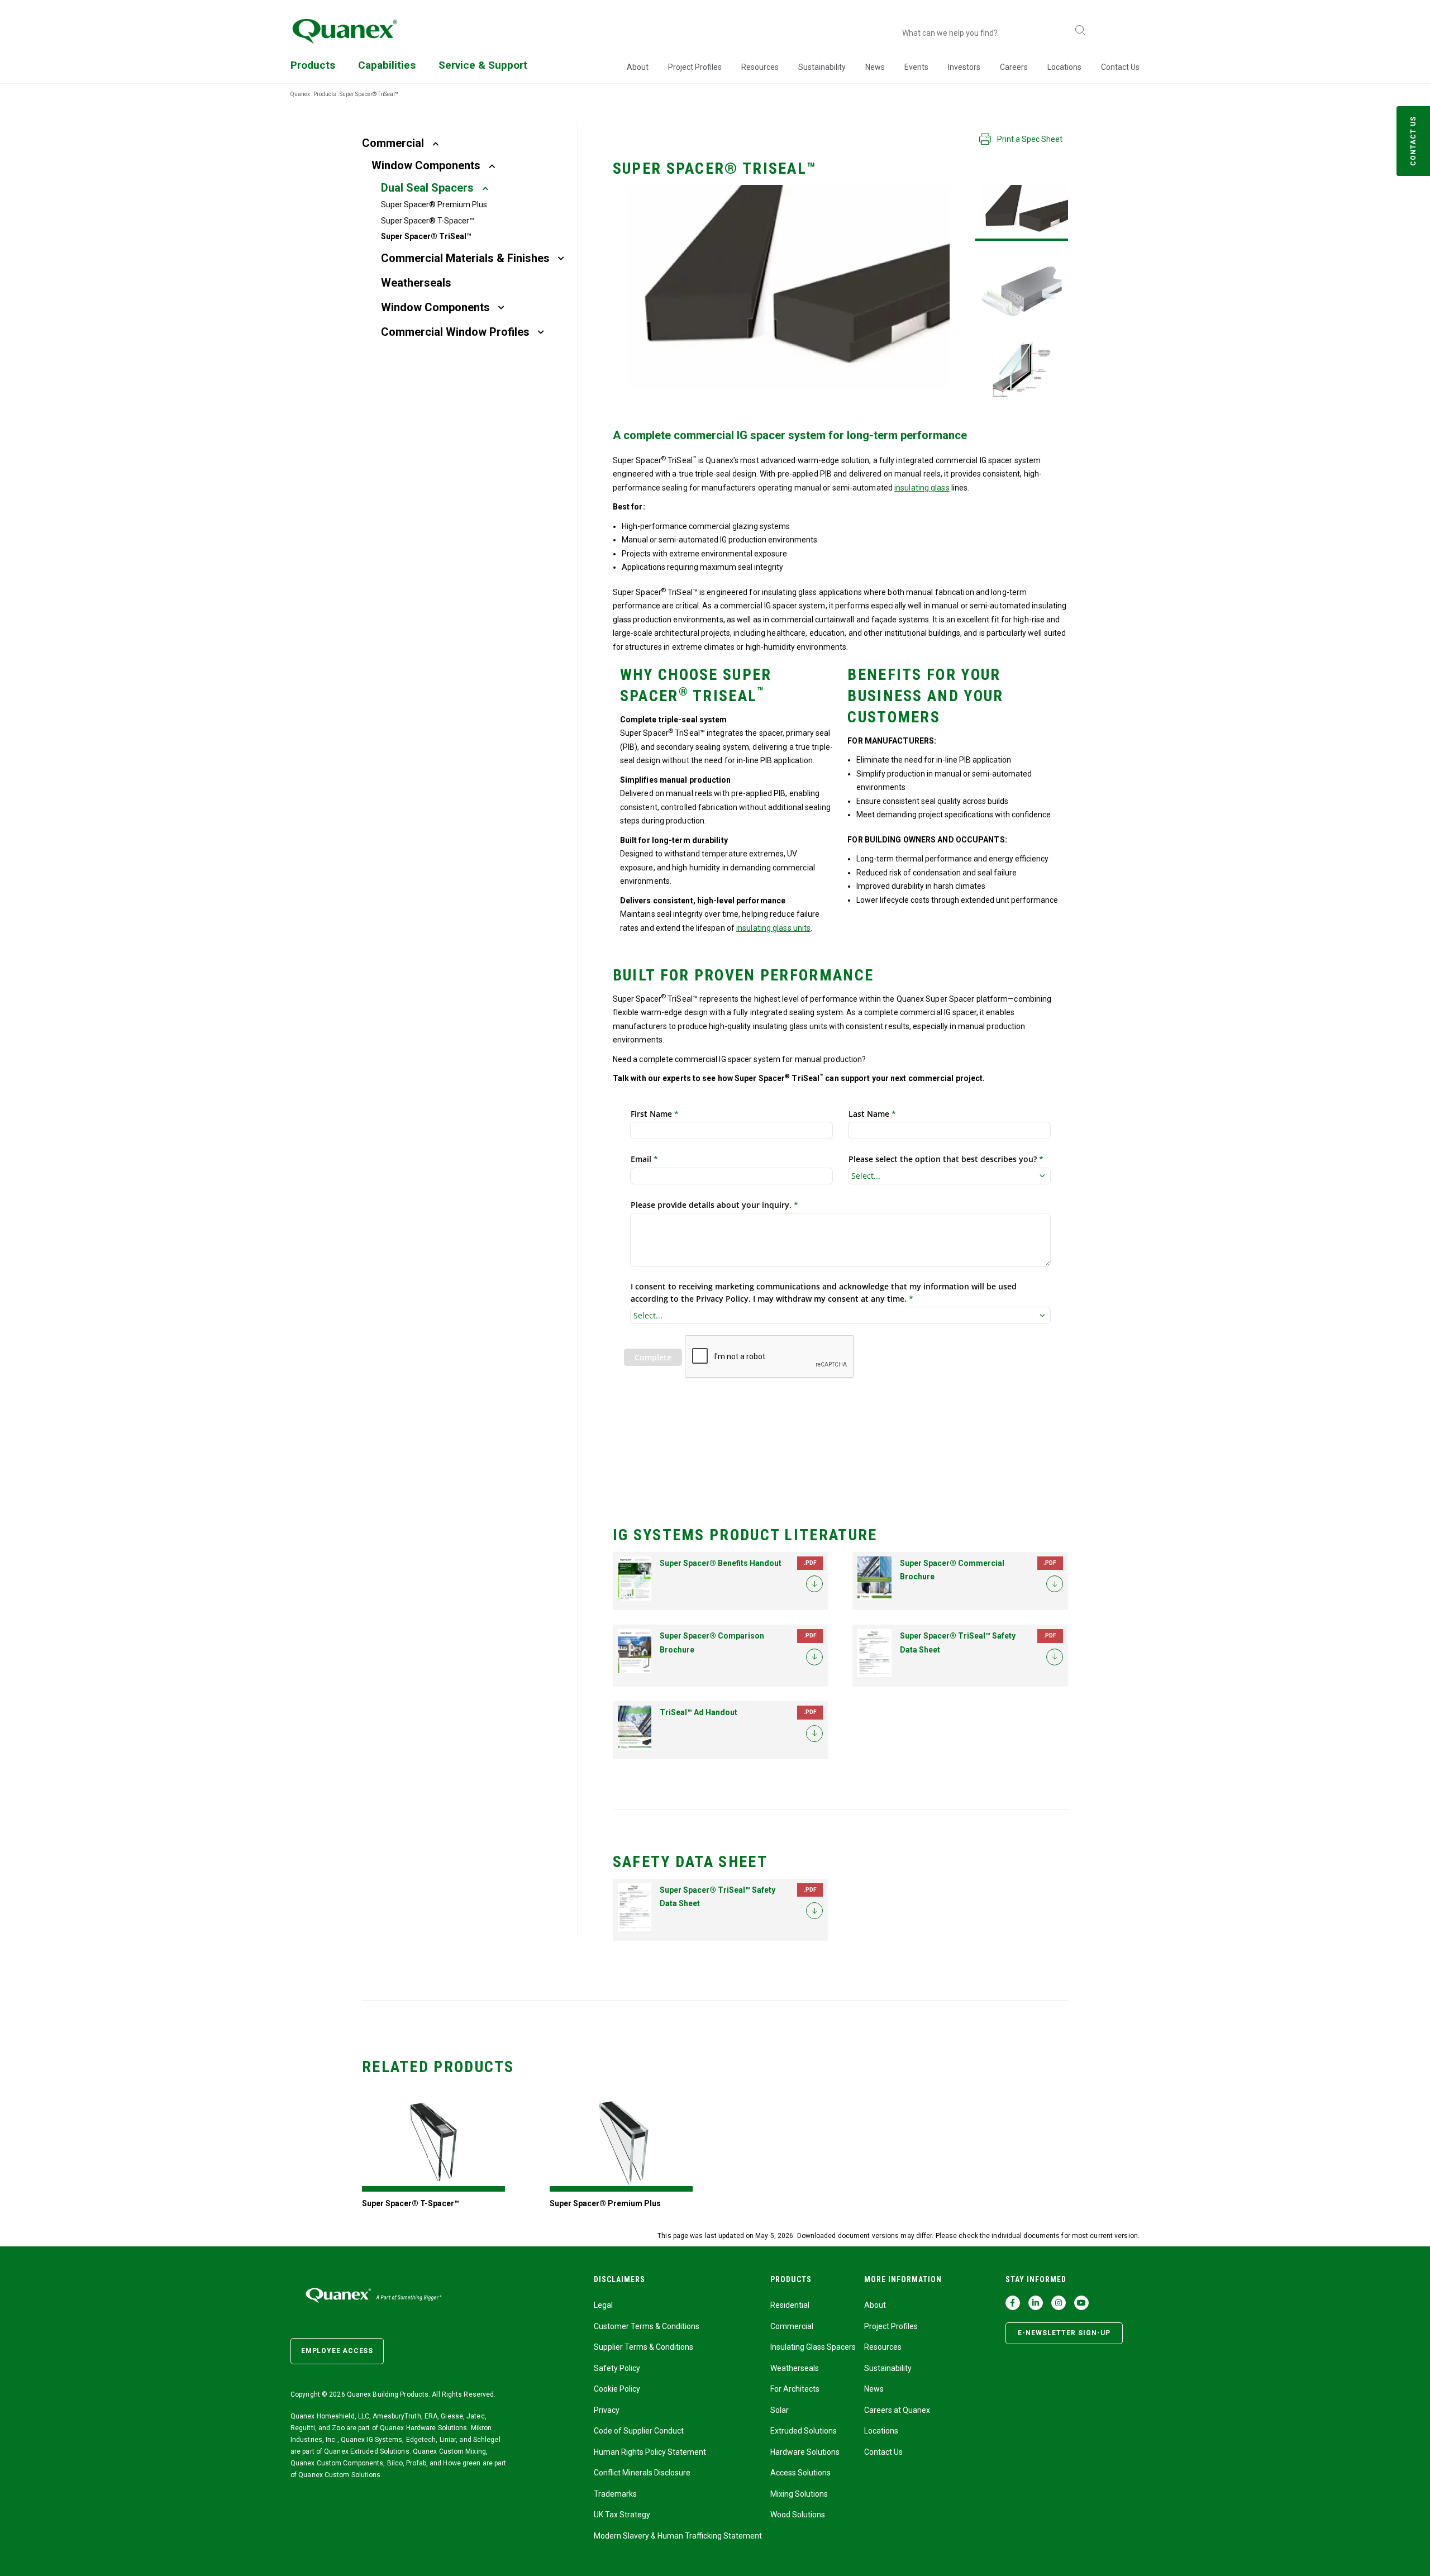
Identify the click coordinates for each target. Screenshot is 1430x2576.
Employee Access (337, 2351)
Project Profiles (695, 67)
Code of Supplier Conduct (639, 2431)
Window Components (426, 165)
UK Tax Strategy (622, 2515)
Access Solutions (800, 2473)
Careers (1014, 67)
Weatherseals (416, 283)
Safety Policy (617, 2368)
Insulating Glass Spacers (813, 2347)
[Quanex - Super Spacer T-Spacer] (433, 2143)
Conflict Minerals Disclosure (642, 2473)
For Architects (795, 2389)
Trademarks (615, 2494)
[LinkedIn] (1036, 2303)
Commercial (393, 143)
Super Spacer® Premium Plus (434, 204)
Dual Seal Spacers (427, 188)
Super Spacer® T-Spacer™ (428, 221)
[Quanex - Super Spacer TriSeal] (1021, 291)
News (875, 67)
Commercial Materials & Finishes (465, 258)
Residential (790, 2305)
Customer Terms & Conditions (647, 2326)
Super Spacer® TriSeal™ (426, 236)
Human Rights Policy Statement (650, 2452)
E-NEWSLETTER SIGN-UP (1064, 2333)
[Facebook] (1013, 2303)
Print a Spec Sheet (1030, 139)
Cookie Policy (617, 2389)
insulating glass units (773, 928)
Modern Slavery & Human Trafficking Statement (678, 2536)
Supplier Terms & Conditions (643, 2347)
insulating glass (922, 488)
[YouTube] (1081, 2303)
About (638, 67)
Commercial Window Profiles (455, 332)
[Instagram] (1059, 2303)
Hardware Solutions (805, 2452)
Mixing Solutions (799, 2494)
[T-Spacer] (1021, 213)
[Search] (1080, 31)
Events (916, 67)
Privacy (607, 2410)
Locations (1064, 67)
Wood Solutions (798, 2515)
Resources (760, 67)
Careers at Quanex (897, 2410)
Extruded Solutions (804, 2431)
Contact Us (1120, 67)
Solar (780, 2410)
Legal (603, 2305)
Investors (964, 67)
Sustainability (822, 67)
